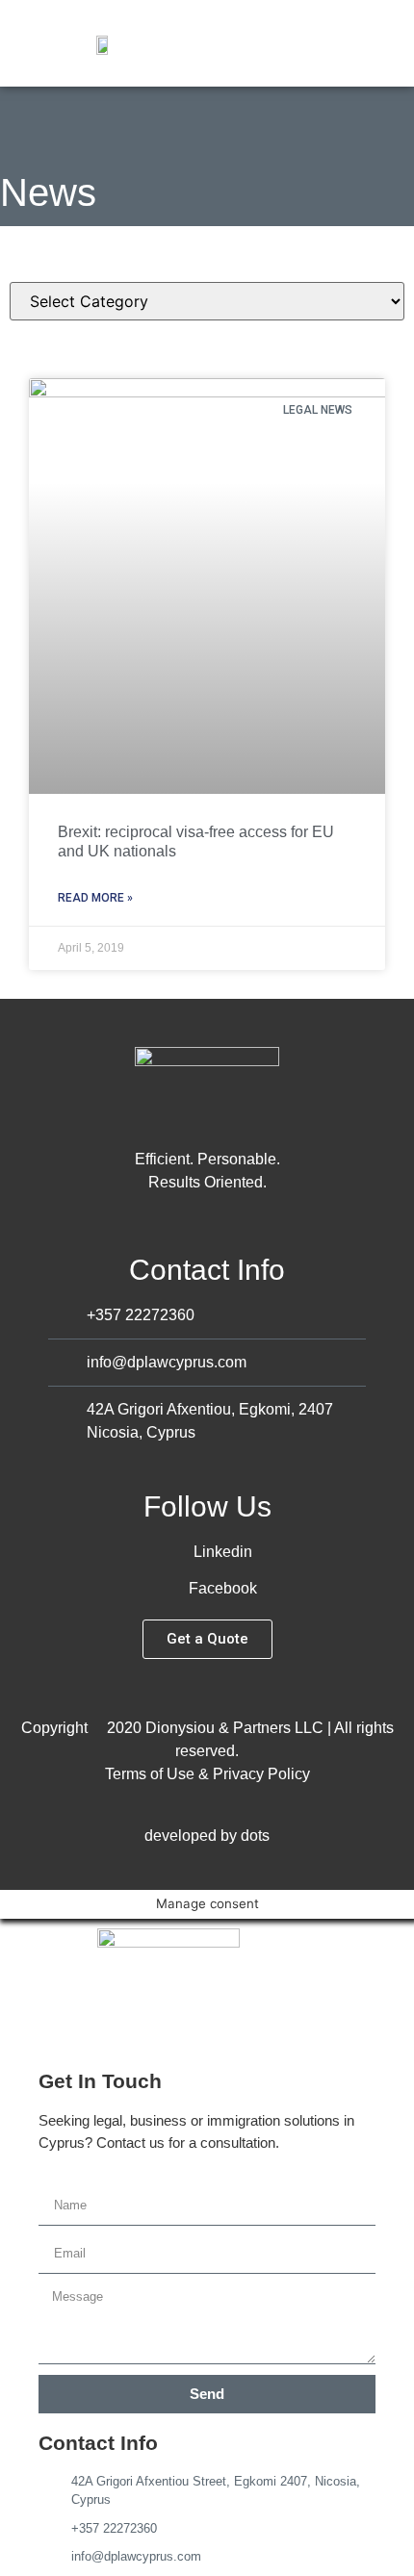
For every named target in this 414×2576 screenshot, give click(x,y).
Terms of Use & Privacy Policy (207, 1774)
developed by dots (207, 1836)
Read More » (95, 898)
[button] (391, 44)
